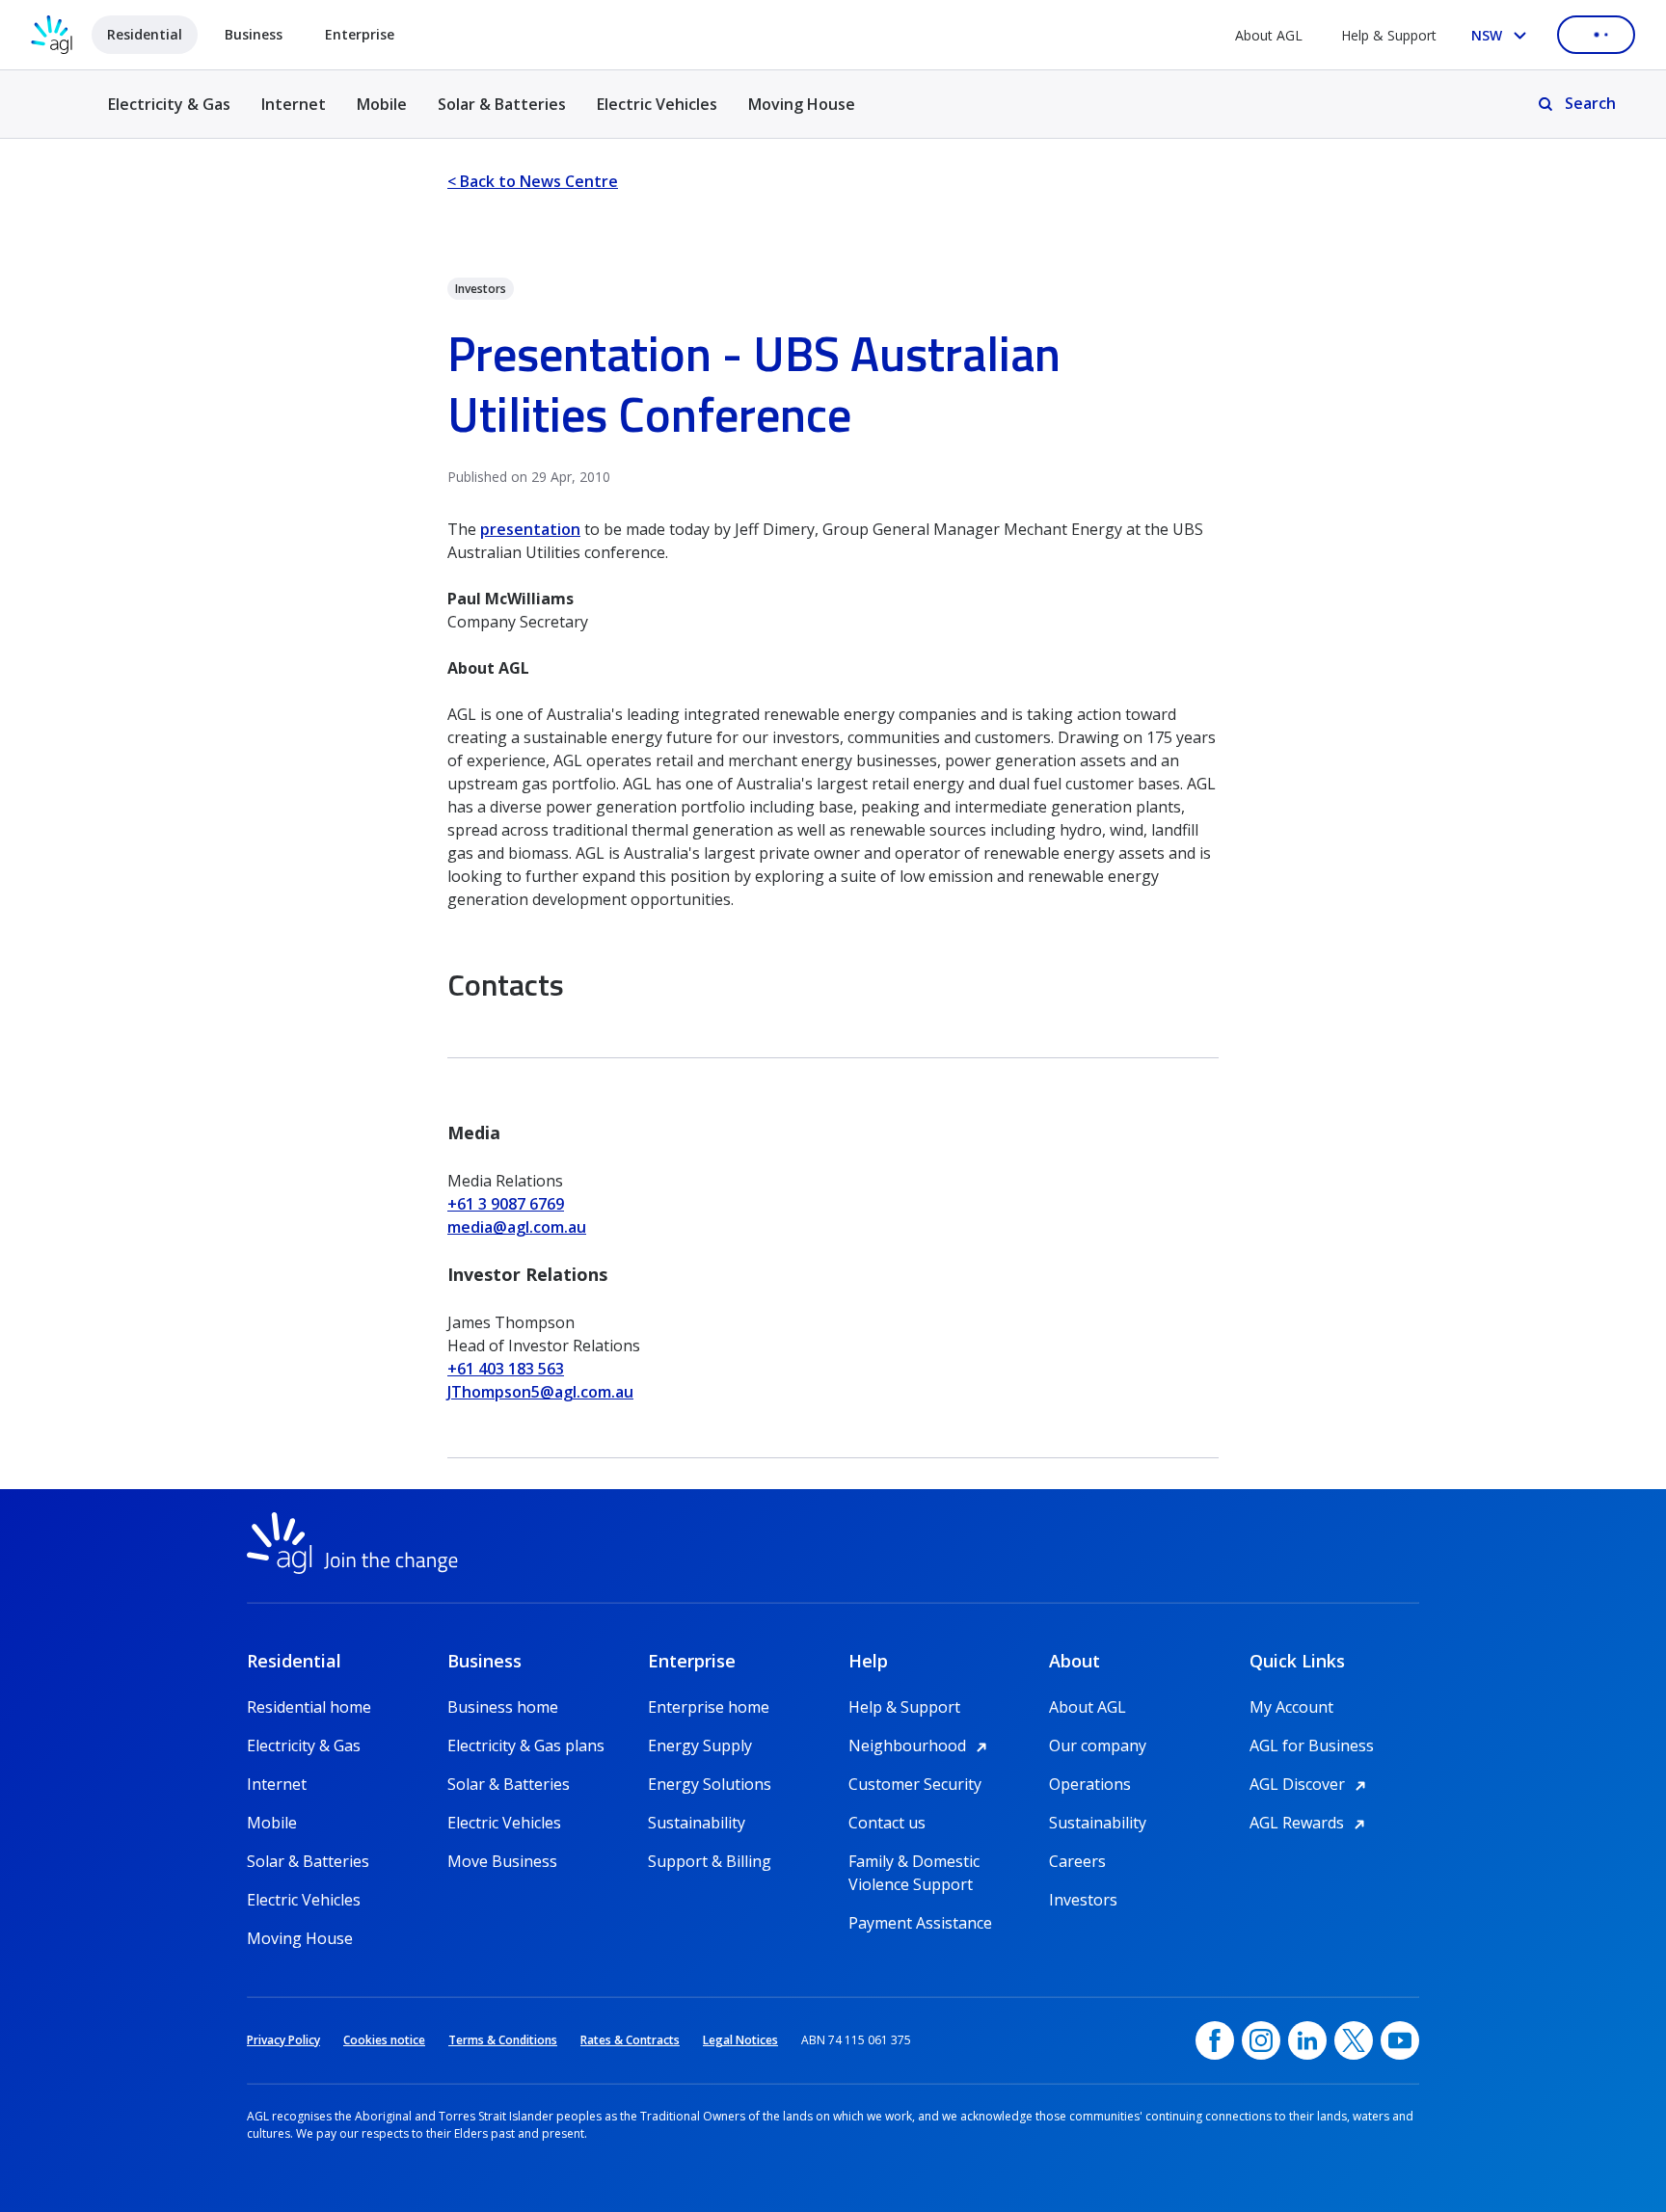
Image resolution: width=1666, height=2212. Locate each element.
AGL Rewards (1310, 1823)
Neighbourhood (921, 1746)
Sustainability (697, 1823)
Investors (1083, 1900)
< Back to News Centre (533, 181)
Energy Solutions (710, 1784)
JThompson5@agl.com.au (540, 1392)
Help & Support (1389, 35)
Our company (1098, 1746)
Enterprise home (709, 1707)
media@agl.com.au (517, 1227)
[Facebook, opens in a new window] (1215, 2040)
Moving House (802, 104)
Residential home (309, 1707)
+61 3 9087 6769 (506, 1204)
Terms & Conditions (503, 2040)
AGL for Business (1312, 1746)
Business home (503, 1707)
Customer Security (915, 1784)
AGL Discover (1311, 1784)
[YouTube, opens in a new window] (1400, 2040)
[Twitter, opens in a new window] (1354, 2040)
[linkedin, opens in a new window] (1307, 2040)
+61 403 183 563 (506, 1369)
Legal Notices (740, 2040)
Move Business (502, 1861)
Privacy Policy (283, 2040)
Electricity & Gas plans (526, 1746)
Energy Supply (700, 1746)
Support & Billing (710, 1861)
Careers (1077, 1861)
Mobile (382, 104)
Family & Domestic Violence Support (914, 1862)
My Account (1291, 1707)
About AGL (1269, 35)
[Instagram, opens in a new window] (1261, 2040)
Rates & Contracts (630, 2040)
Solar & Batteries (502, 104)
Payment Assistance (920, 1923)
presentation (530, 529)
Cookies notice (384, 2040)
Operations (1090, 1784)
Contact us (887, 1823)
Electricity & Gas (169, 115)
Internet (294, 104)
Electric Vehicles (657, 104)
